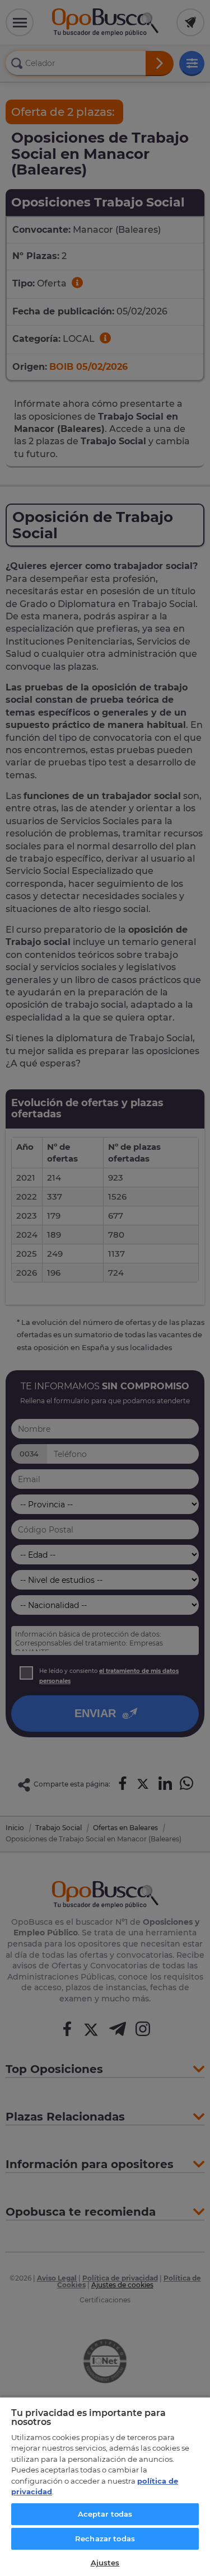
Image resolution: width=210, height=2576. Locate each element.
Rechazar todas (105, 2539)
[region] (105, 2486)
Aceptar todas (105, 2514)
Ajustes (105, 2563)
